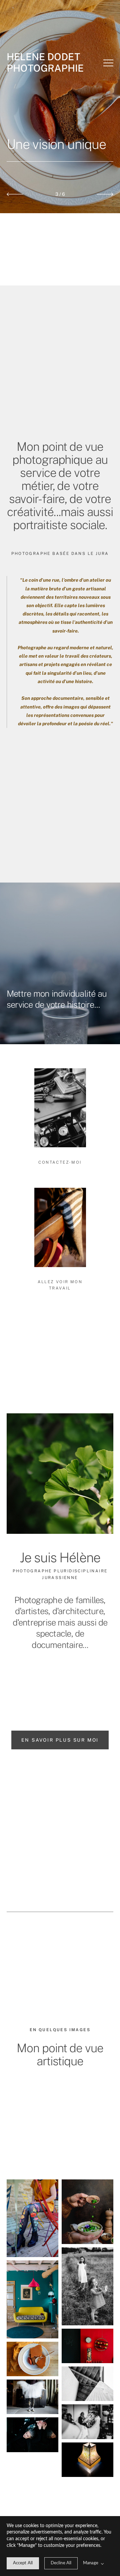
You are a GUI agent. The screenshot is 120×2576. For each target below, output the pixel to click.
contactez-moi (60, 1162)
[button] (108, 63)
